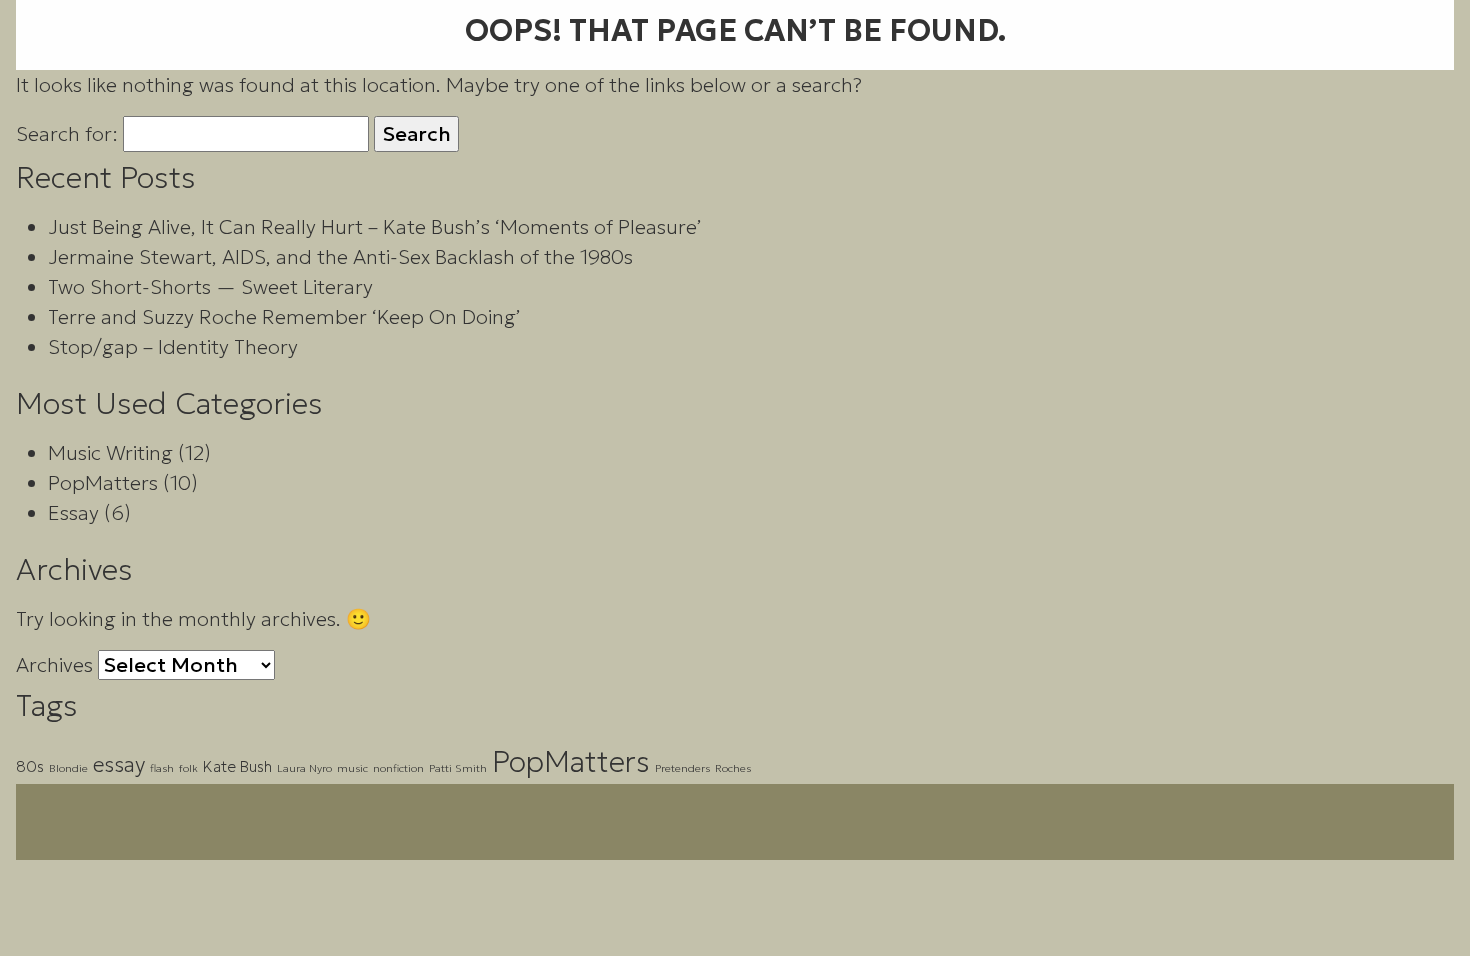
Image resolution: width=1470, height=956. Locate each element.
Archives (54, 665)
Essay (73, 513)
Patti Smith (458, 768)
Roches (733, 768)
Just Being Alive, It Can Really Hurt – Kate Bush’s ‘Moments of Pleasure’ (375, 227)
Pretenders (682, 768)
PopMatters (103, 483)
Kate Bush (237, 766)
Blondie (68, 768)
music (352, 768)
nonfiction (398, 768)
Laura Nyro (304, 768)
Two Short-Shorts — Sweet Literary (210, 287)
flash (162, 768)
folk (188, 768)
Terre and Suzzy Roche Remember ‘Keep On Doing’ (284, 317)
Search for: (67, 134)
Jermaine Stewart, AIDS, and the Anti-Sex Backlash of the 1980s (340, 257)
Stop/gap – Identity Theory (173, 347)
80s (30, 766)
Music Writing (110, 453)
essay (119, 764)
